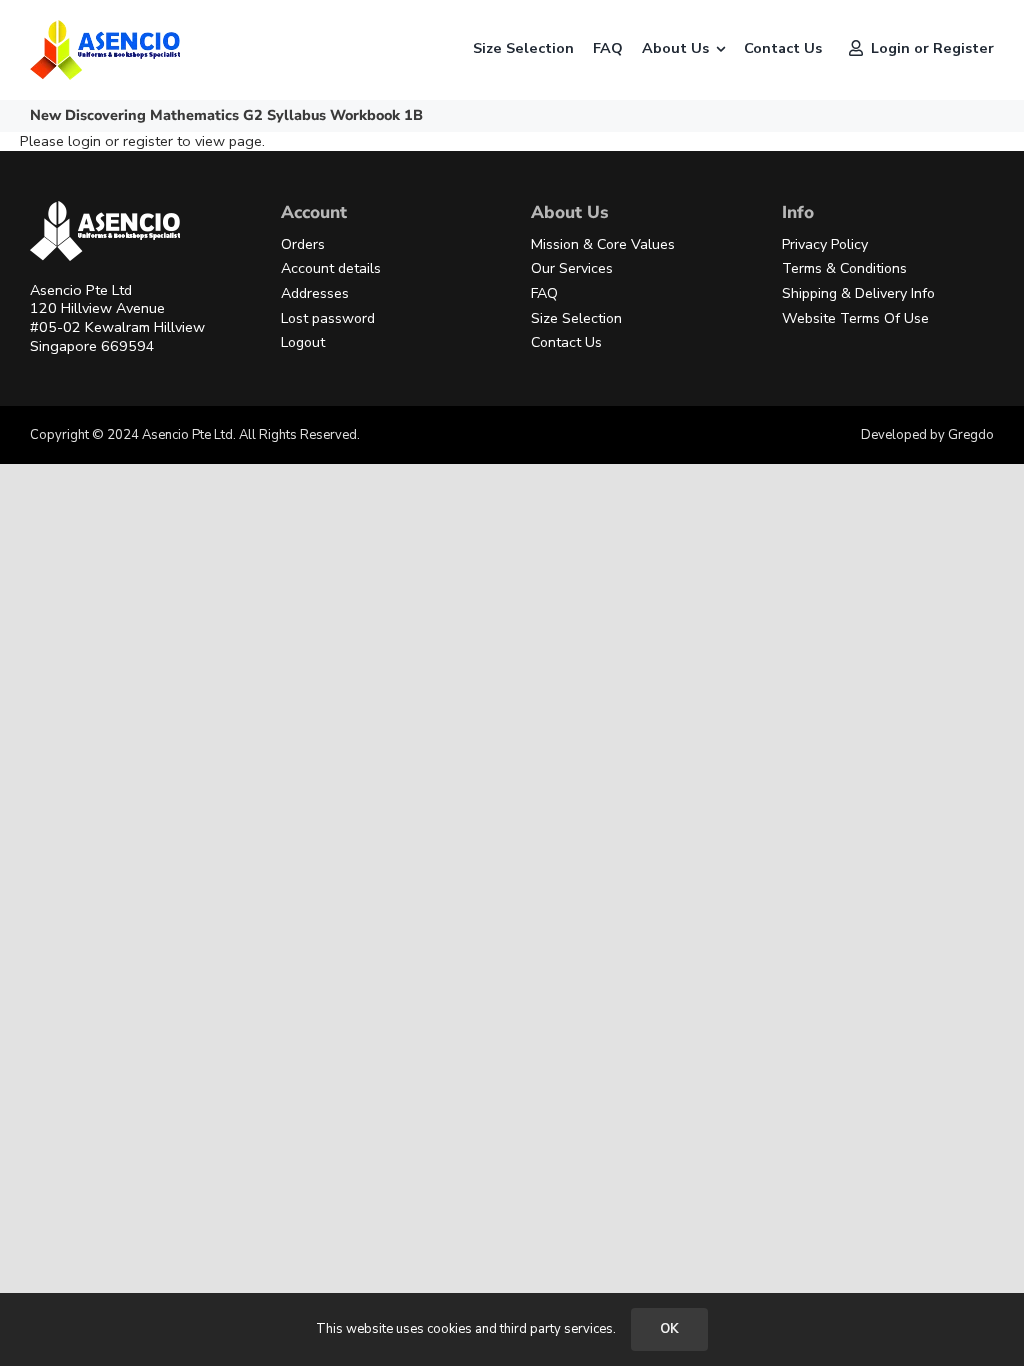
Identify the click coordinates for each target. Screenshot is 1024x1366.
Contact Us (566, 342)
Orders (303, 244)
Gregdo (971, 435)
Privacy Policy (825, 244)
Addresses (315, 293)
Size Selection (576, 318)
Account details (331, 268)
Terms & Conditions (844, 268)
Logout (303, 342)
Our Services (572, 268)
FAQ (544, 293)
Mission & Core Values (603, 244)
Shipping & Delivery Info (858, 293)
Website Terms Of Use (855, 318)
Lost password (328, 318)
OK (669, 1329)
